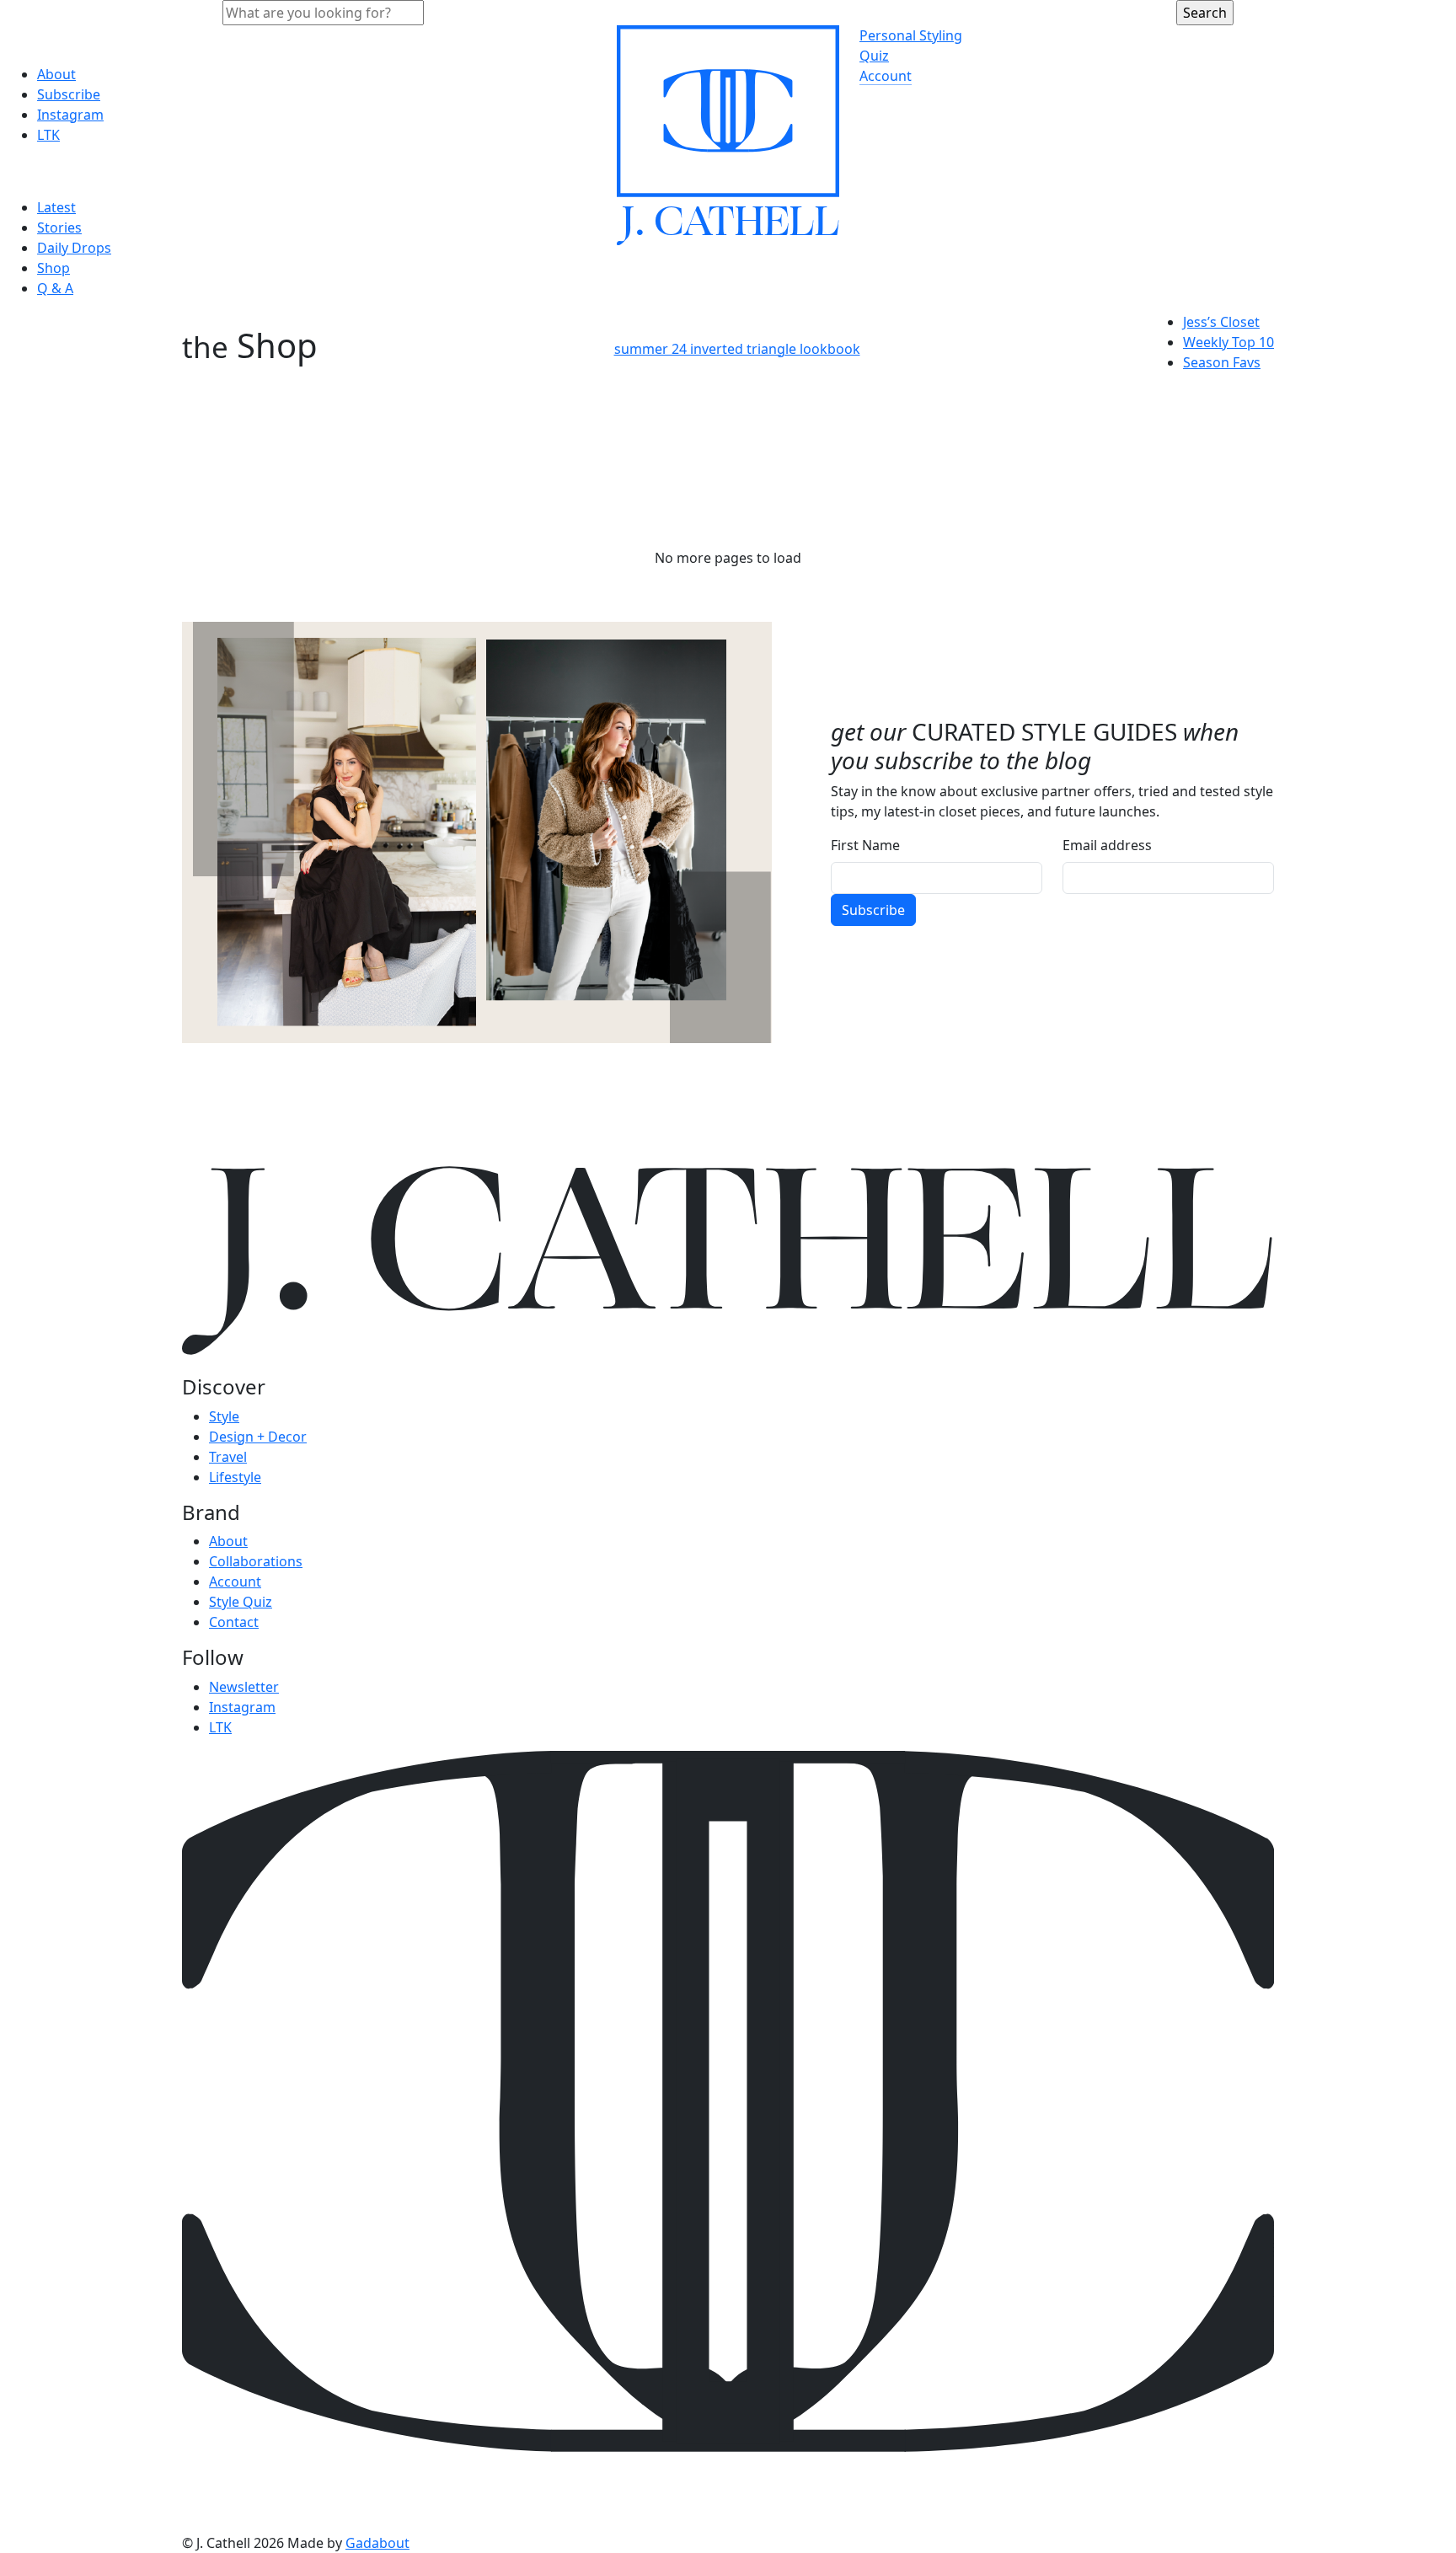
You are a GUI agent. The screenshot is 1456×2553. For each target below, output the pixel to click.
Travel (228, 1457)
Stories (59, 227)
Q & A (55, 288)
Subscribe (69, 94)
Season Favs (1222, 362)
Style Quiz (241, 1602)
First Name (865, 845)
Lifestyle (235, 1477)
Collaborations (256, 1561)
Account (886, 76)
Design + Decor (258, 1437)
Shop (54, 268)
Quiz (874, 56)
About (56, 74)
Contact (234, 1622)
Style (224, 1416)
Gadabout (377, 2543)
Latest (56, 207)
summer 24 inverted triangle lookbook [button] (737, 349)
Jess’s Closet (1221, 322)
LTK (48, 135)
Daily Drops (74, 248)
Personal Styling (911, 35)
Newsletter (244, 1687)
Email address (1107, 845)
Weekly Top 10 (1228, 342)
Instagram (70, 115)
